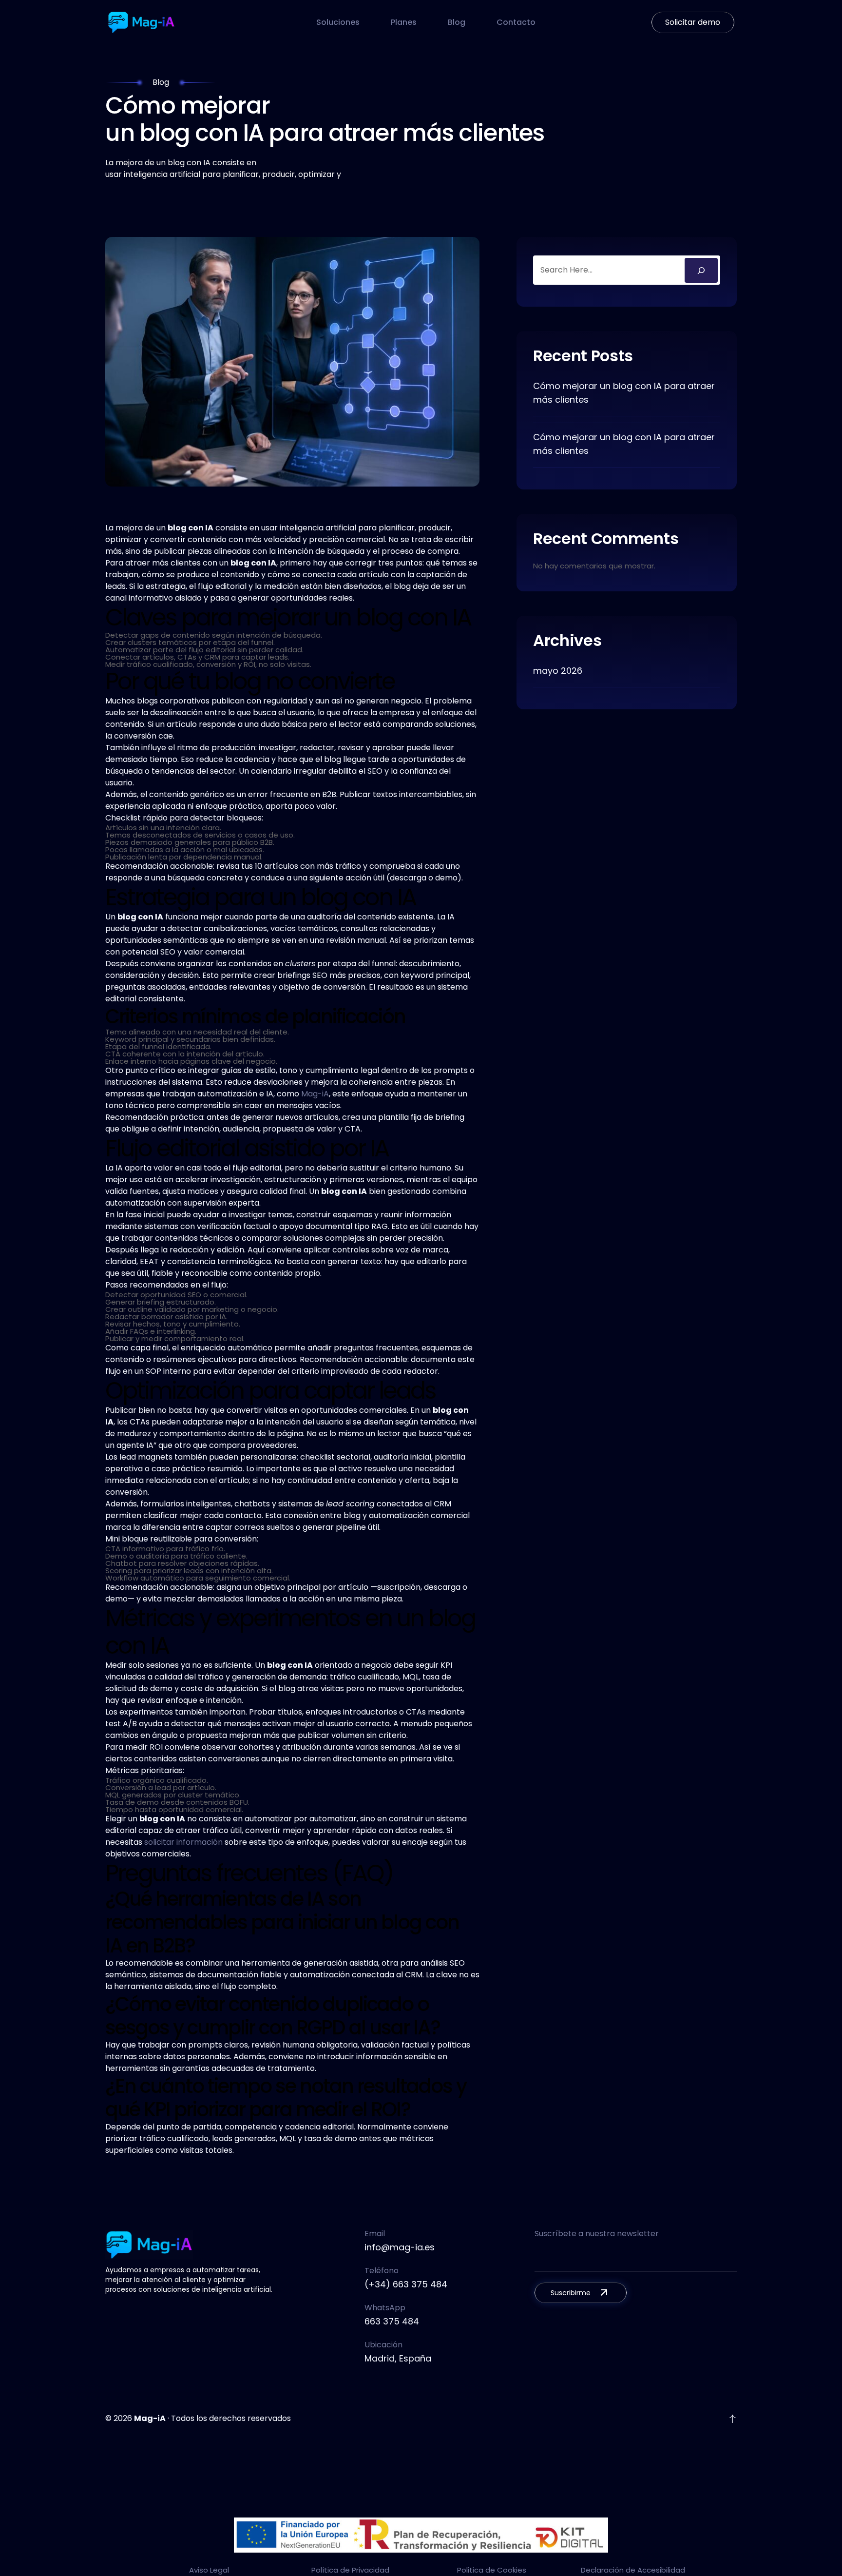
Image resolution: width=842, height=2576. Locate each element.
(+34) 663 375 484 (406, 2284)
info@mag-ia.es (400, 2247)
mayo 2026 (558, 671)
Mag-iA (315, 1094)
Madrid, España (398, 2358)
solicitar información (183, 1842)
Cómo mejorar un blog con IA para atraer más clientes (624, 393)
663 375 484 (392, 2321)
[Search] (701, 270)
